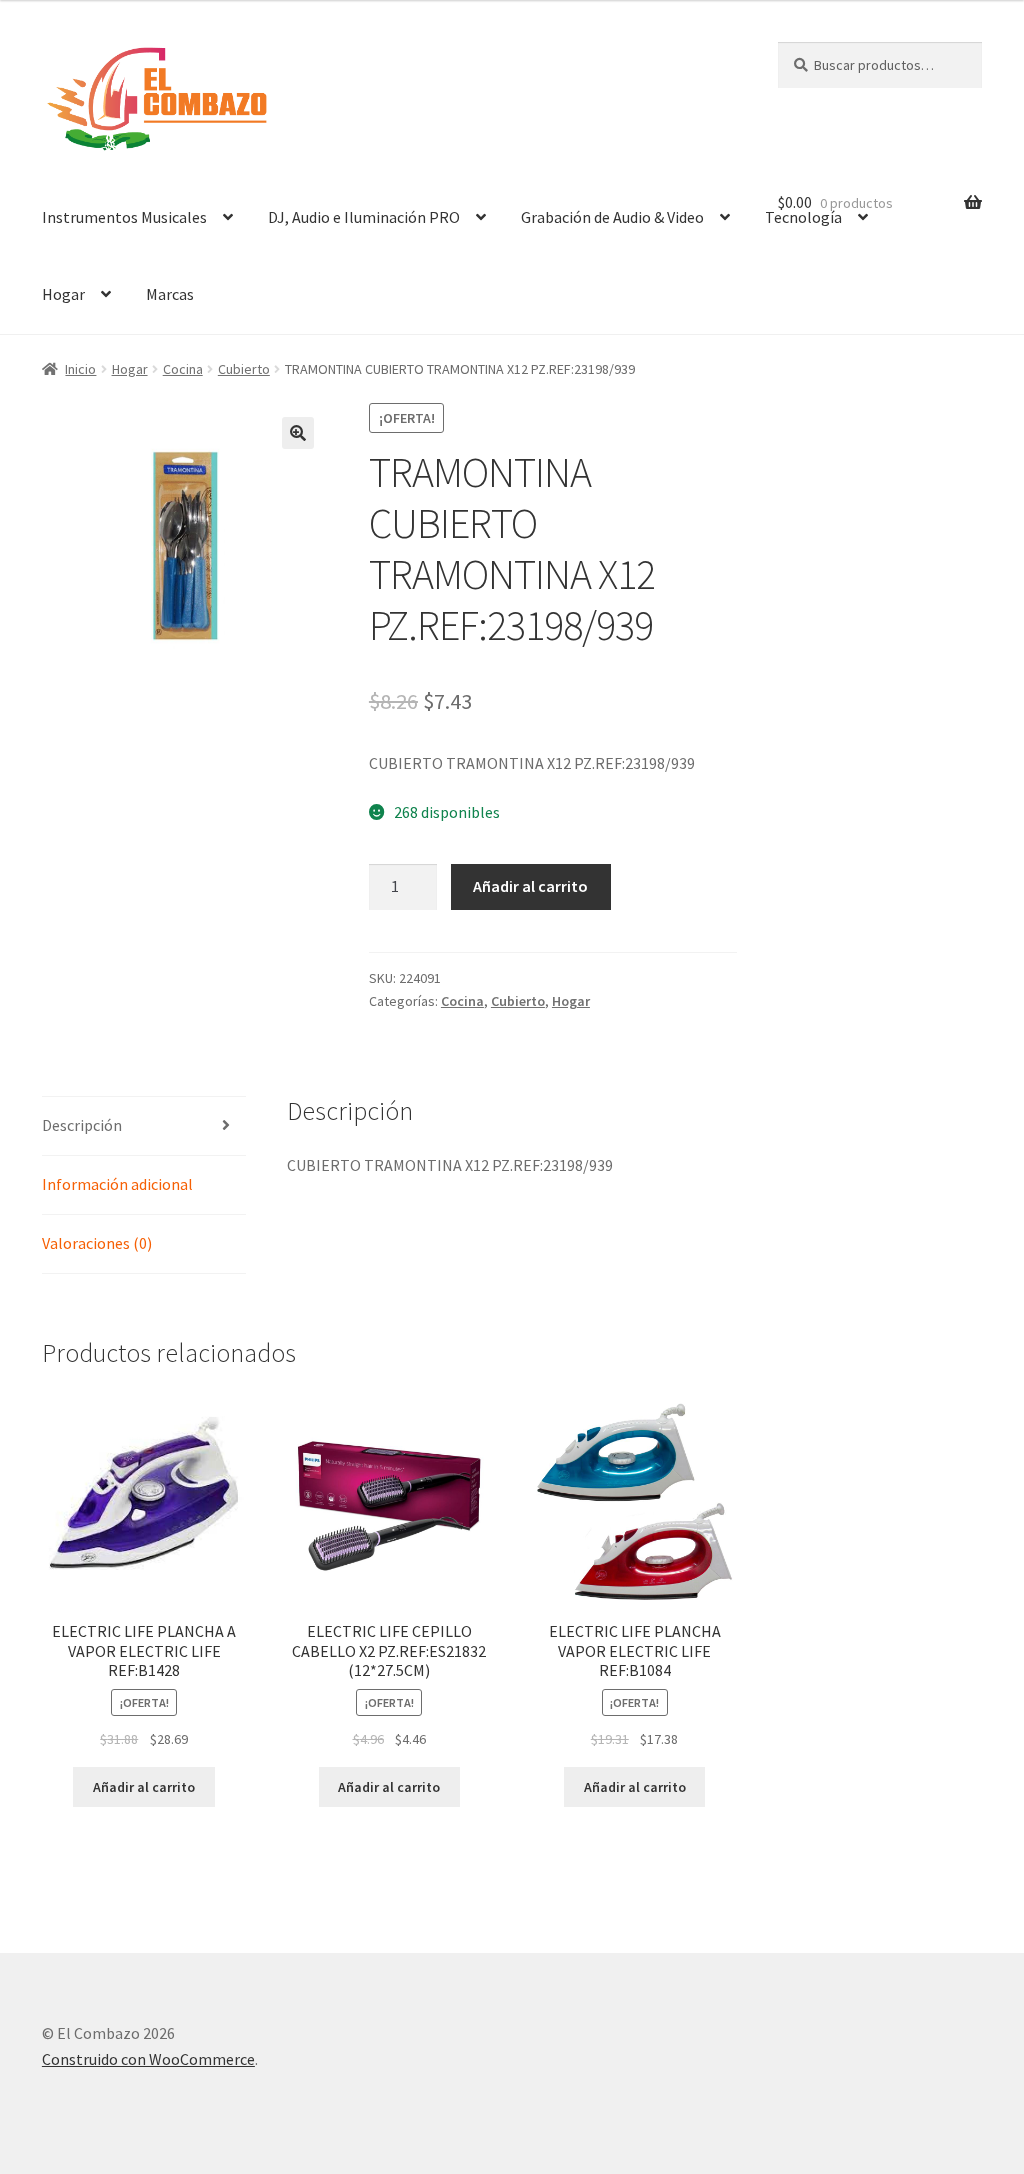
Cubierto (244, 369)
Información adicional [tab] (117, 1184)
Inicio (80, 369)
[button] (298, 433)
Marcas (170, 294)
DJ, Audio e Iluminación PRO (364, 217)
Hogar (63, 294)
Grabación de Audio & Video (612, 217)
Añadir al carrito (530, 886)
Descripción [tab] (82, 1125)
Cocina (183, 369)
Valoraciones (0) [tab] (97, 1243)
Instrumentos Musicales (124, 217)
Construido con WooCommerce (148, 2059)
